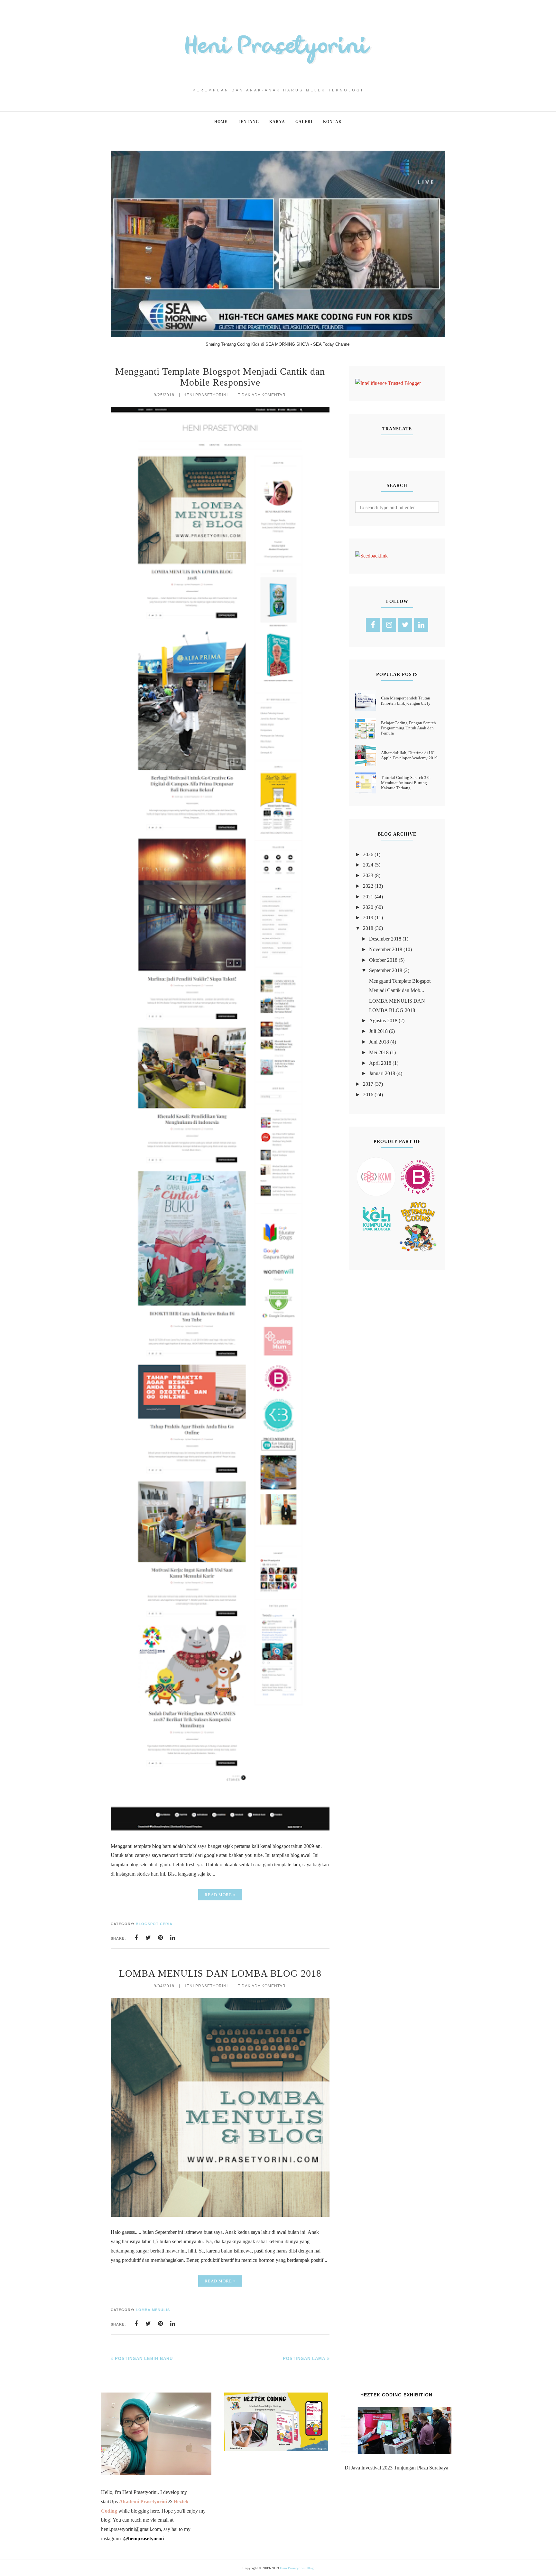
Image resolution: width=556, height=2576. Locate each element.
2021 (368, 897)
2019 (368, 918)
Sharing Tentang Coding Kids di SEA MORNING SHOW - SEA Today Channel (278, 344)
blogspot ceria (154, 1924)
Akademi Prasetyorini (143, 2501)
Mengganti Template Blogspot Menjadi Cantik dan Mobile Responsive (220, 377)
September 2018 (386, 970)
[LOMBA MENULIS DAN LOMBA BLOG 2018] (220, 2215)
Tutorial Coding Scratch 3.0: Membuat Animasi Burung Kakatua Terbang (406, 783)
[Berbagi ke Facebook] (136, 1938)
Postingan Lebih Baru (144, 2359)
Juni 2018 (379, 1042)
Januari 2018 (382, 1073)
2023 (368, 875)
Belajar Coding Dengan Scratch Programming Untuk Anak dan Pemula (408, 728)
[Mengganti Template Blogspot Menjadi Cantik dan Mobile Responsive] (220, 1829)
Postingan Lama (304, 2359)
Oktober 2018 (383, 960)
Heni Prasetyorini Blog (297, 2568)
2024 (368, 865)
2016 (368, 1095)
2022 (368, 886)
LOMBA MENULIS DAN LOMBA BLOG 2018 (220, 1973)
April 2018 (380, 1063)
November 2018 (386, 949)
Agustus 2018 (383, 1021)
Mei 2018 (379, 1052)
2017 (368, 1084)
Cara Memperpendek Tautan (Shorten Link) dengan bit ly (406, 701)
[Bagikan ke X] (148, 1938)
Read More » (220, 1895)
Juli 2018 (378, 1031)
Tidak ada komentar (262, 395)
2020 (368, 907)
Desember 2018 (385, 939)
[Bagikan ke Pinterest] (161, 1938)
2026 (368, 854)
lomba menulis (153, 2310)
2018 (368, 928)
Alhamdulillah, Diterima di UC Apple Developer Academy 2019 (409, 755)
